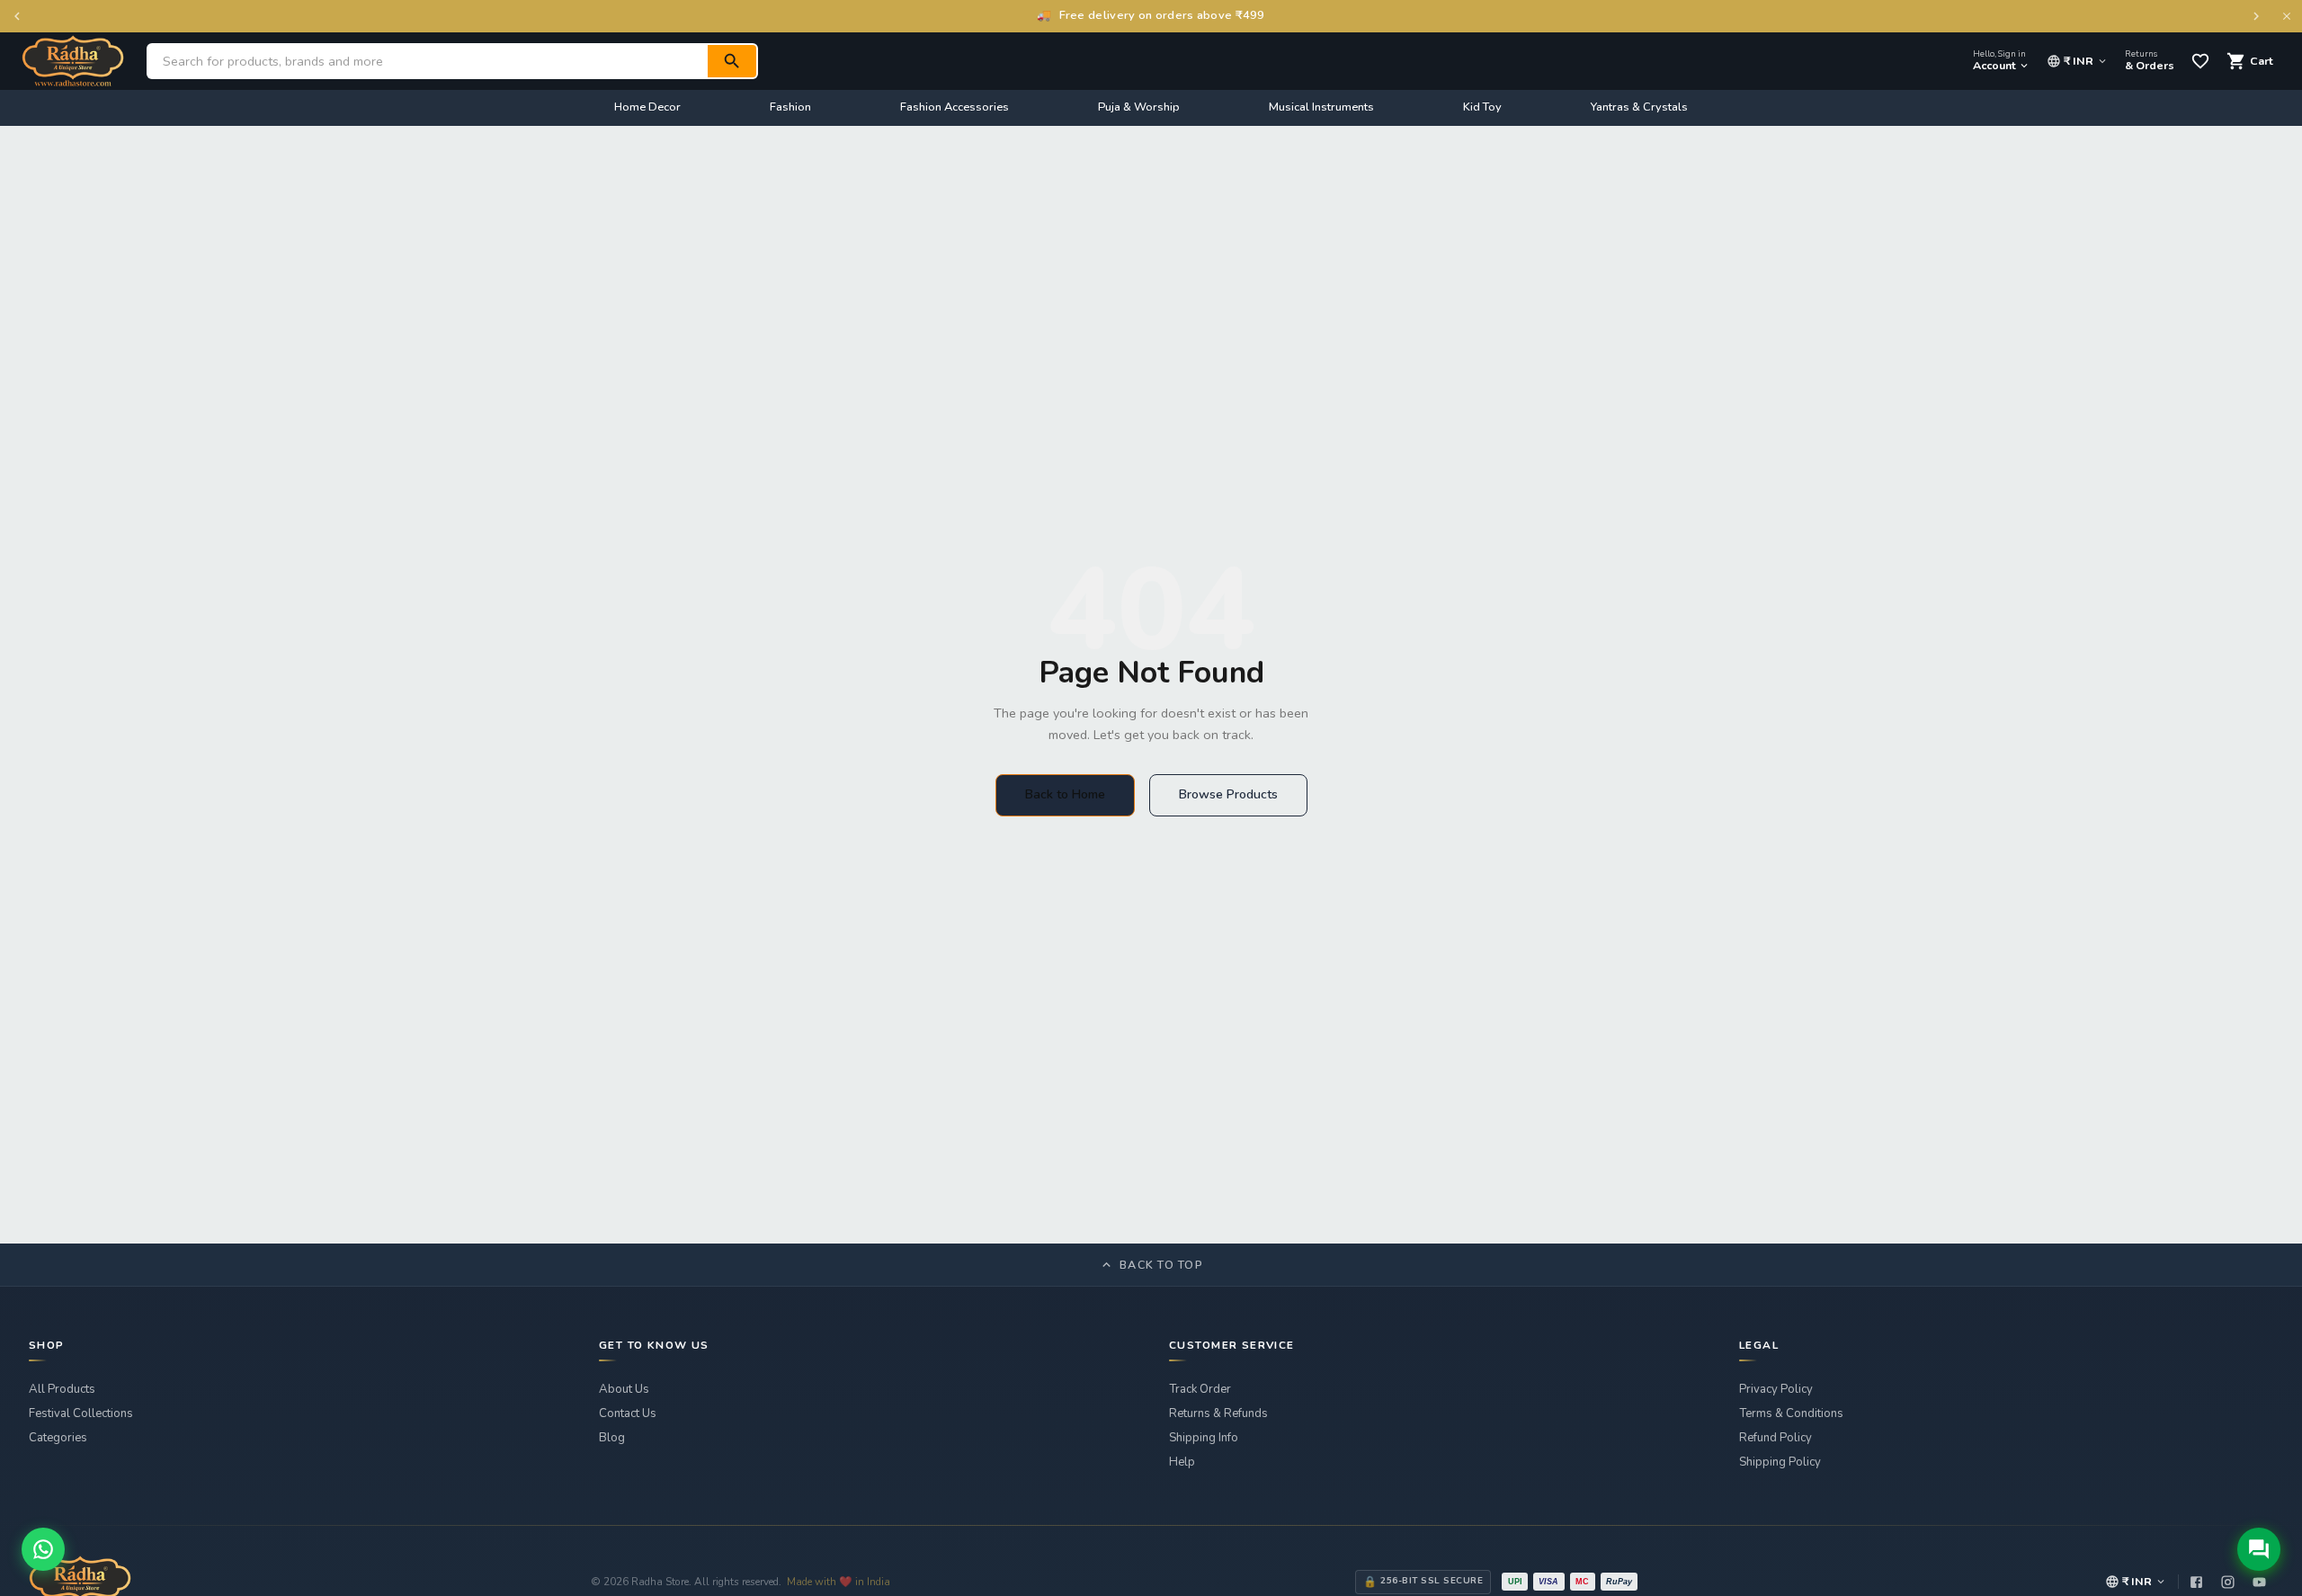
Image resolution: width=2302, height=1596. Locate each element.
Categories (58, 1438)
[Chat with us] (2259, 1549)
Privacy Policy (1776, 1389)
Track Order (1200, 1389)
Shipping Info (1204, 1438)
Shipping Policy (1780, 1462)
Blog (612, 1438)
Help (1182, 1462)
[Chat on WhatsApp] (43, 1549)
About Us (624, 1389)
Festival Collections (81, 1413)
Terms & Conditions (1791, 1413)
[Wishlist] (2200, 61)
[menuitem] (647, 108)
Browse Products (1228, 794)
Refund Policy (1776, 1438)
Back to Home (1065, 794)
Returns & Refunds (1218, 1413)
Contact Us (628, 1413)
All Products (62, 1389)
